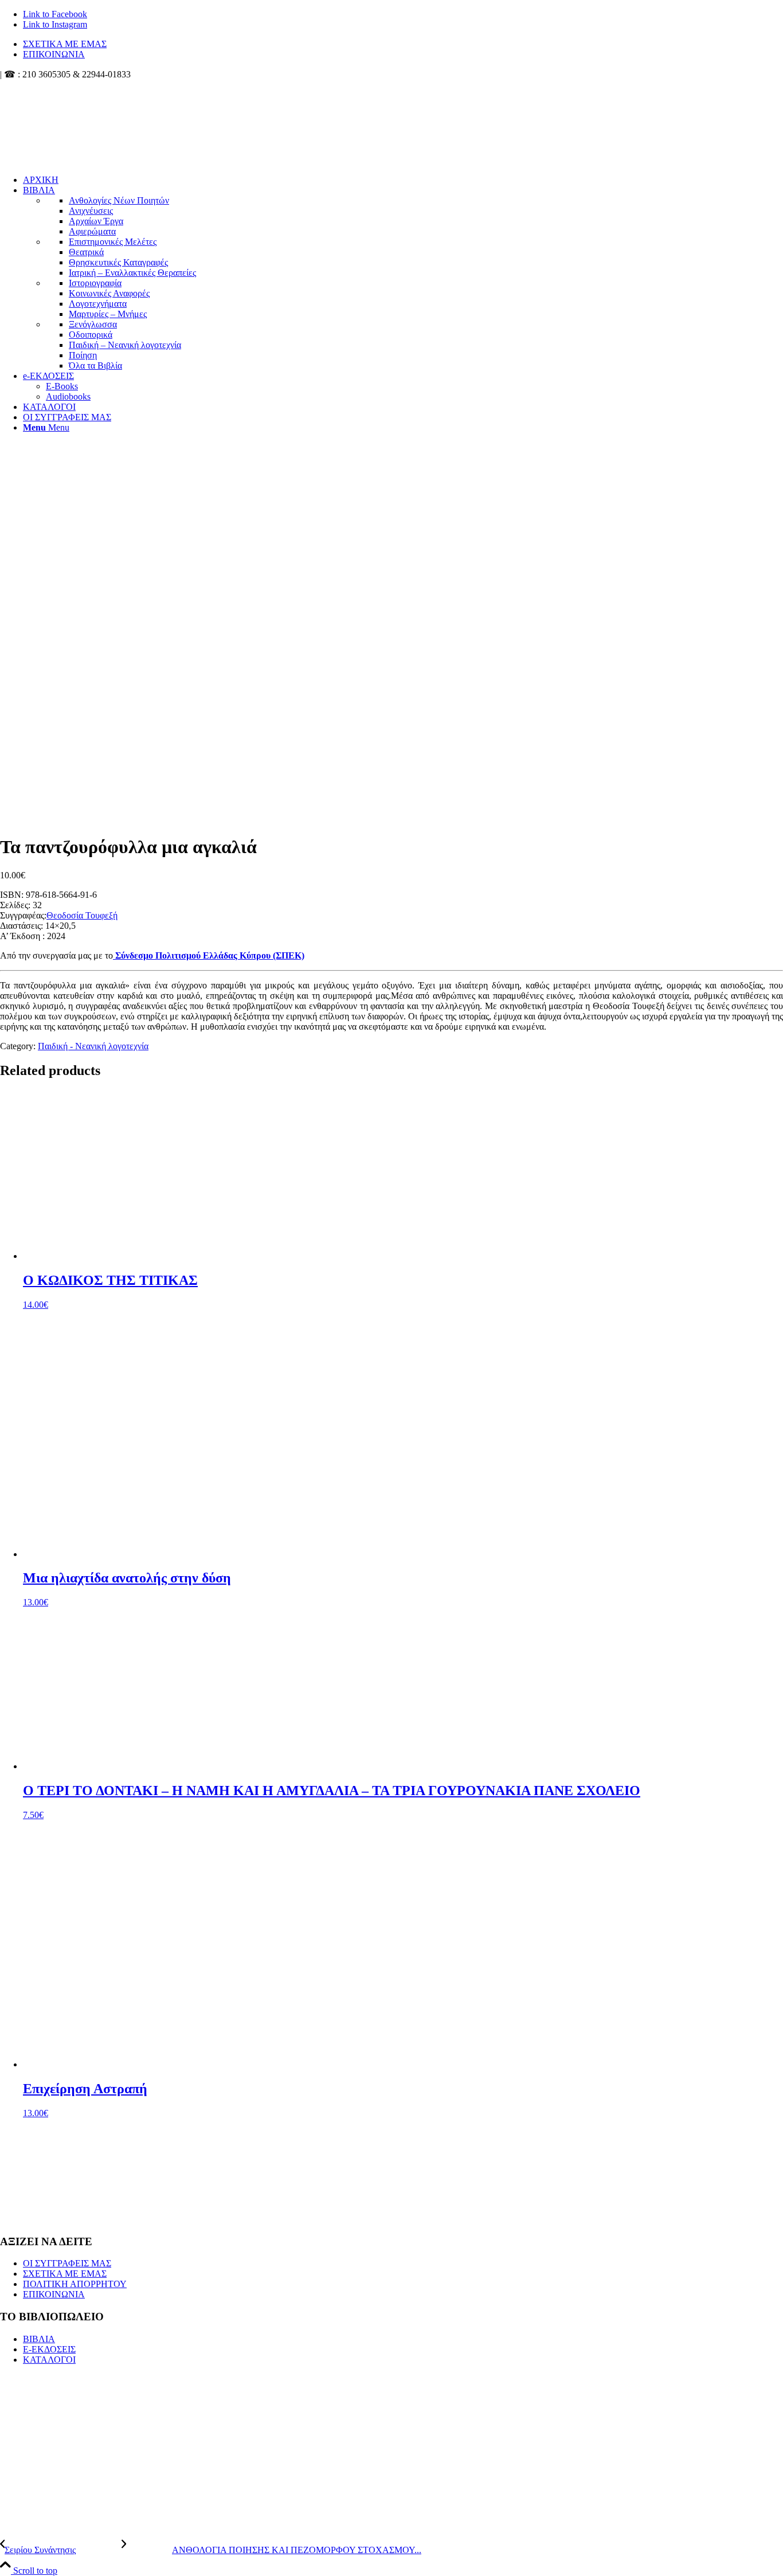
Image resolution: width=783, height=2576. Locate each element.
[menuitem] (403, 44)
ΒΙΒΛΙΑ (39, 2339)
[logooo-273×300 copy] (86, 134)
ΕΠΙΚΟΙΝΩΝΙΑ (54, 54)
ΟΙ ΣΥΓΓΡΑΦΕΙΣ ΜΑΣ (67, 2263)
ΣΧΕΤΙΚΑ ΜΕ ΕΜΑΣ (65, 44)
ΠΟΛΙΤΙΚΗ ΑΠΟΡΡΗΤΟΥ (75, 2284)
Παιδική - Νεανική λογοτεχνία (93, 1046)
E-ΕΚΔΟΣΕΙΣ (49, 2349)
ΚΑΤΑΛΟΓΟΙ (49, 2360)
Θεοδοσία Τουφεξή (82, 915)
